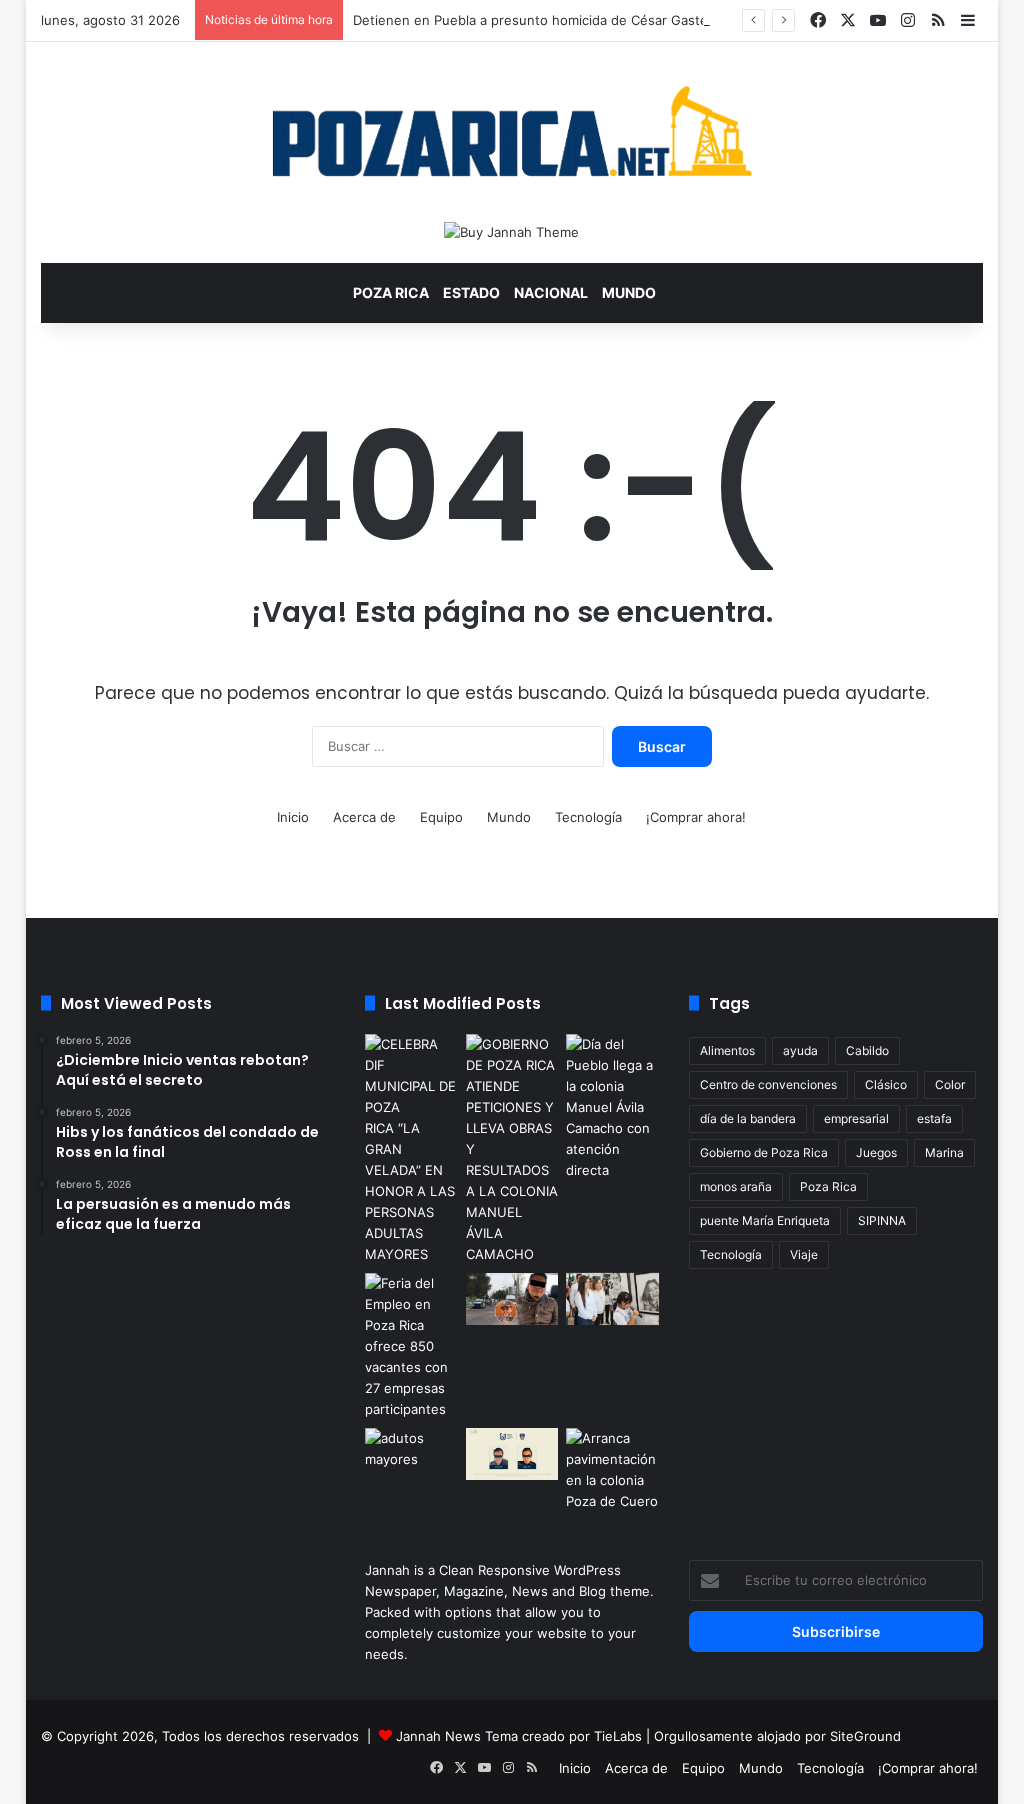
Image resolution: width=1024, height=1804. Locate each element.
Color (950, 1084)
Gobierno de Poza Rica (764, 1152)
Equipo (441, 817)
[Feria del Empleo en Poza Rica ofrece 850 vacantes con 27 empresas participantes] (411, 1346)
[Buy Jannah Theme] (511, 231)
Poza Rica (391, 292)
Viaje (804, 1254)
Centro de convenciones (768, 1084)
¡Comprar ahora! (696, 817)
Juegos (876, 1152)
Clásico (886, 1084)
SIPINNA (882, 1220)
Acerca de (364, 817)
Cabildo (867, 1050)
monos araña (736, 1186)
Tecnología (588, 817)
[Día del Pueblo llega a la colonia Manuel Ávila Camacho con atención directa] (612, 1107)
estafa (934, 1118)
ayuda (800, 1050)
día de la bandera (748, 1118)
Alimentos (727, 1050)
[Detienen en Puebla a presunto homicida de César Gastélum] (512, 1299)
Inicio (293, 817)
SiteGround (865, 1736)
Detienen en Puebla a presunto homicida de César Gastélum (541, 20)
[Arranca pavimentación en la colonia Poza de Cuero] (612, 1470)
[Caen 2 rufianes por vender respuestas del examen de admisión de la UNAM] (512, 1454)
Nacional (551, 292)
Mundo (629, 292)
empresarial (856, 1118)
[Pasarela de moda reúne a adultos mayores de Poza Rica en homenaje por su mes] (411, 1454)
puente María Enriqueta (765, 1220)
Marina (944, 1152)
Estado (471, 292)
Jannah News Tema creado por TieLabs (519, 1736)
